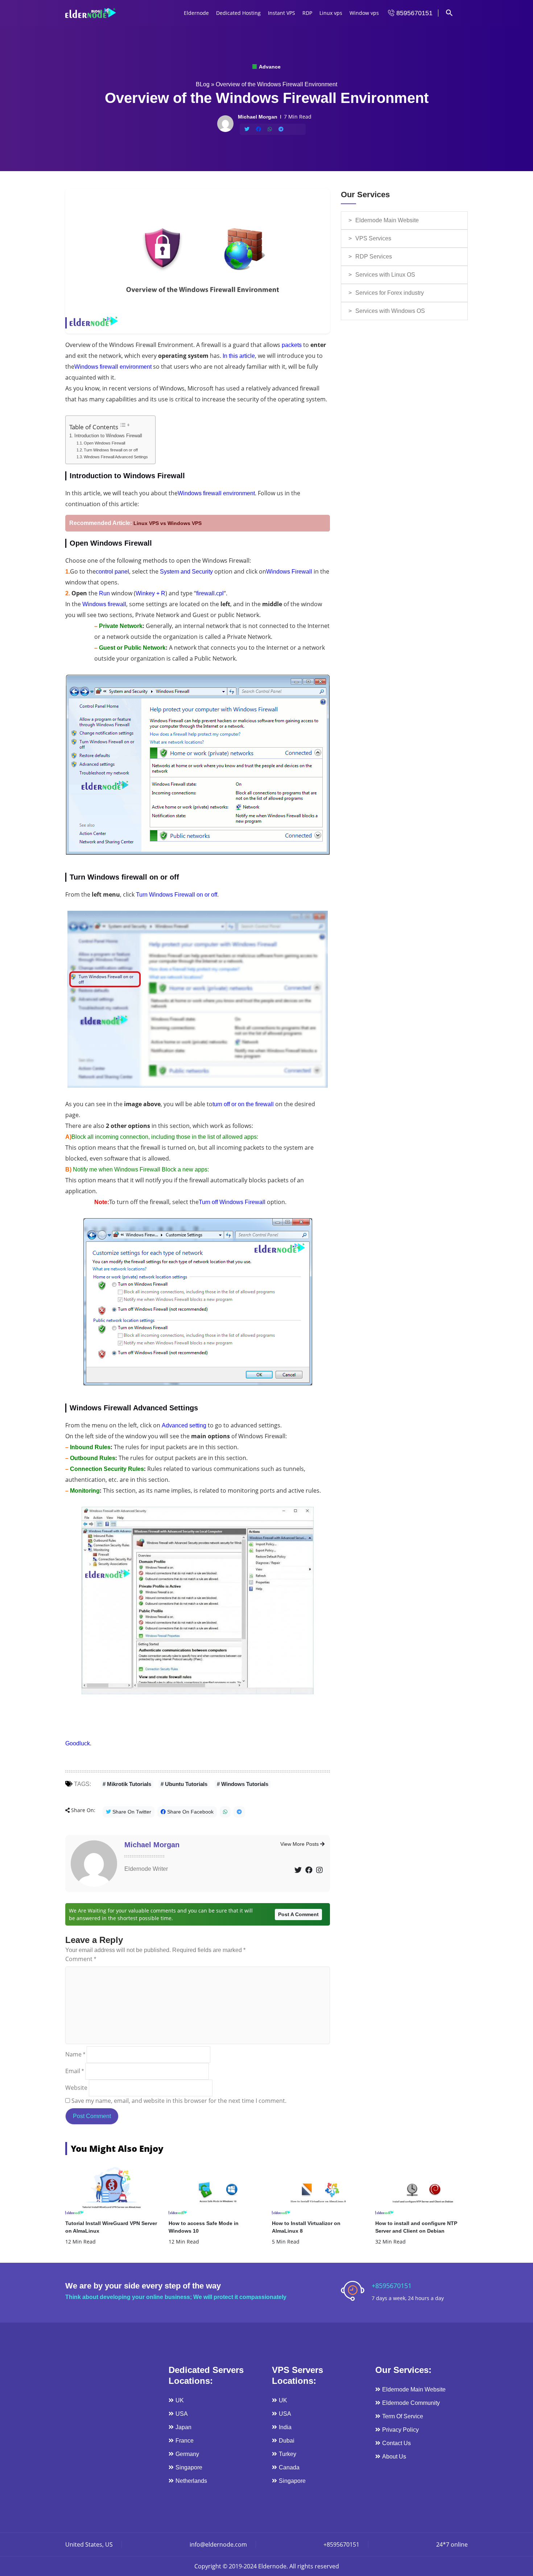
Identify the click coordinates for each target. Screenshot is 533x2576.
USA (182, 2414)
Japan (183, 2427)
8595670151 (414, 13)
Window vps (364, 13)
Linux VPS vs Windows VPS (168, 523)
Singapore (189, 2467)
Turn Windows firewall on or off (111, 450)
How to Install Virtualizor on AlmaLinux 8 (306, 2227)
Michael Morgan (152, 1845)
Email (75, 2071)
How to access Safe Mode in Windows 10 (204, 2227)
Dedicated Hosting (238, 13)
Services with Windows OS (390, 311)
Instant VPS (282, 13)
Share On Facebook (190, 1812)
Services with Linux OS (385, 275)
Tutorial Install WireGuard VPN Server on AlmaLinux (111, 2227)
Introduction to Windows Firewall (108, 436)
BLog (203, 84)
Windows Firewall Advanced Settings (116, 457)
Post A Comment (298, 1914)
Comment (81, 1959)
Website (76, 2088)
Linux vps (331, 13)
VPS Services (373, 238)
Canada (289, 2467)
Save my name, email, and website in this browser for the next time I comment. (179, 2101)
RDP (307, 13)
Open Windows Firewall (104, 443)
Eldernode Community (411, 2403)
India (285, 2427)
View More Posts (300, 1844)
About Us (394, 2457)
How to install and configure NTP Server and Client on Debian (416, 2227)
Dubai (287, 2441)
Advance (269, 67)
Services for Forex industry (390, 293)
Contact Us (396, 2443)
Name (75, 2054)
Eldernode (196, 13)
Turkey (288, 2454)
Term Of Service (403, 2416)
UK (180, 2400)
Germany (187, 2454)
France (185, 2441)
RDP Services (374, 257)
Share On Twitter (131, 1812)
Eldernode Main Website (387, 220)
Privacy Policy (400, 2430)
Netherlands (191, 2481)
